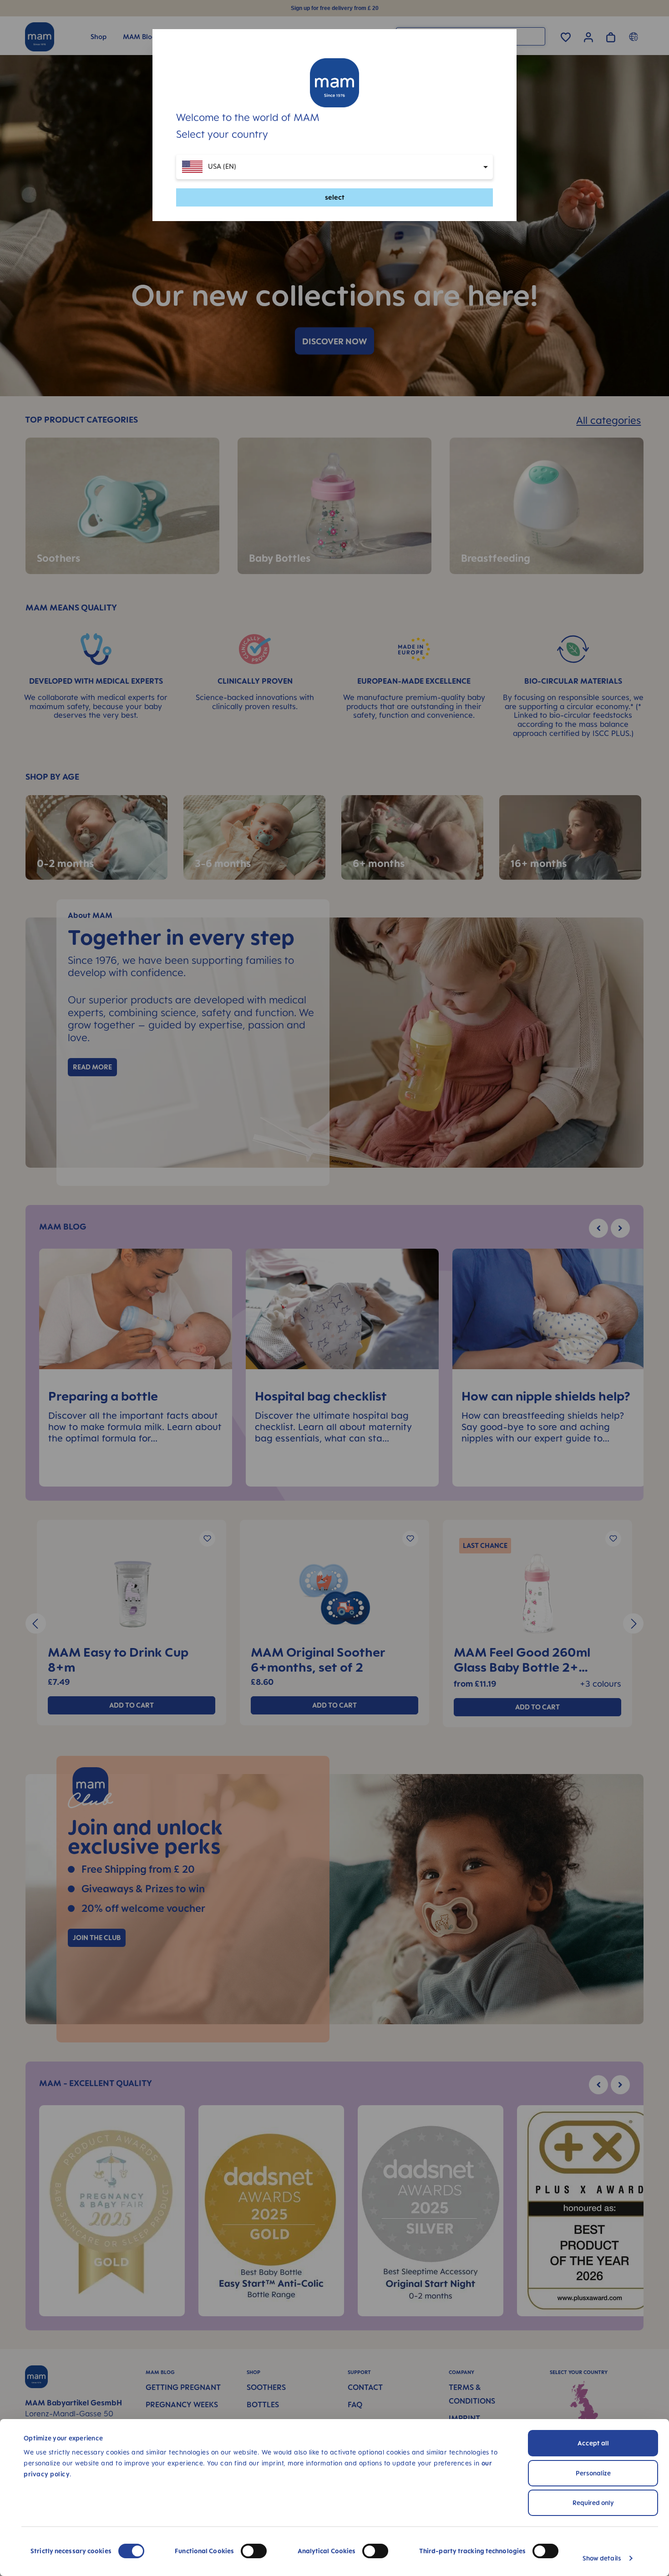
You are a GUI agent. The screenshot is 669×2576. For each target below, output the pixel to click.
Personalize (593, 2473)
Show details (602, 2558)
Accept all (593, 2443)
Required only (593, 2503)
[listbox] (334, 167)
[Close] (500, 102)
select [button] (335, 197)
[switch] (254, 2551)
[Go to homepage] (334, 83)
